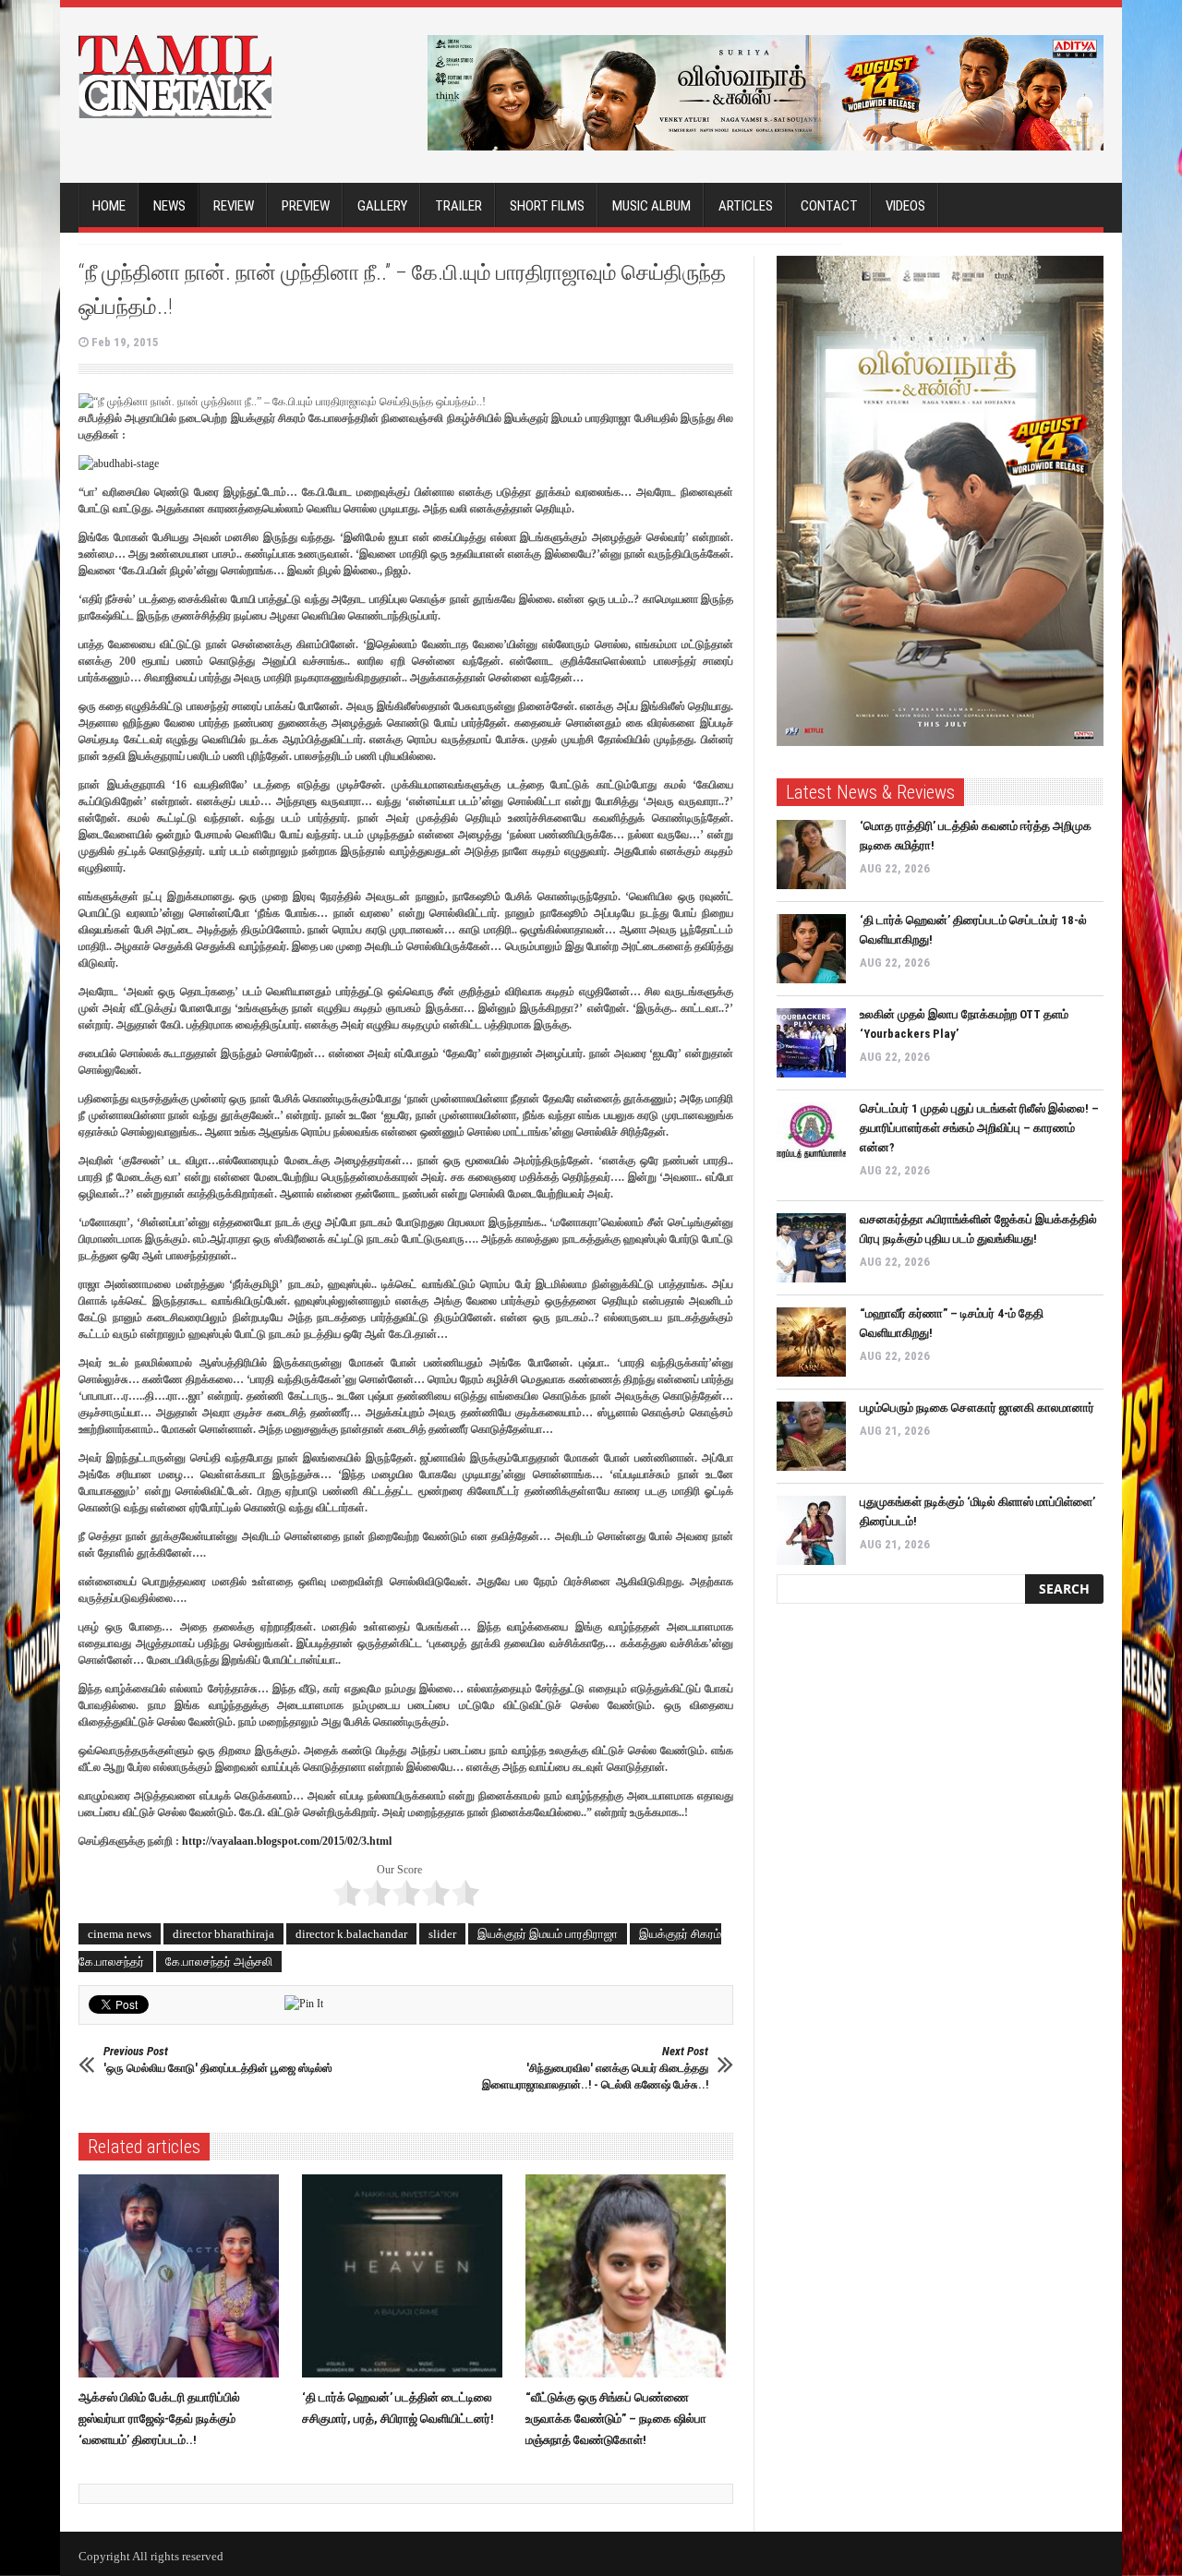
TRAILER (458, 206)
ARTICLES (746, 206)
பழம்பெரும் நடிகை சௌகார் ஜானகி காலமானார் (977, 1408)
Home (109, 206)
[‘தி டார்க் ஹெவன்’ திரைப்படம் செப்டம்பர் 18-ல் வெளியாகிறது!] (811, 949)
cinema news (120, 1934)
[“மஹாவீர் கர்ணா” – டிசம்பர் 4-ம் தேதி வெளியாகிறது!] (811, 1342)
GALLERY (382, 206)
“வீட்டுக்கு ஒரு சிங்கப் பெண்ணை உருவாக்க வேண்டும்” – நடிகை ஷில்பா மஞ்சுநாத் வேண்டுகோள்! (616, 2419)
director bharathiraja (223, 1934)
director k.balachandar (351, 1934)
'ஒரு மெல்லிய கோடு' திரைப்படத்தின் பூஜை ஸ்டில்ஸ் (218, 2059)
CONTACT (829, 206)
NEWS (169, 206)
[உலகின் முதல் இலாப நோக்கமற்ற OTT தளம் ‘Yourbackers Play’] (811, 1043)
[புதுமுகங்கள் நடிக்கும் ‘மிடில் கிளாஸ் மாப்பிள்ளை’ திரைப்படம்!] (811, 1530)
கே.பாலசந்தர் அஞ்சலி (219, 1962)
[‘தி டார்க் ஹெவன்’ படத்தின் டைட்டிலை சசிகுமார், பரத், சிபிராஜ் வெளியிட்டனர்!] (407, 2276)
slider (442, 1934)
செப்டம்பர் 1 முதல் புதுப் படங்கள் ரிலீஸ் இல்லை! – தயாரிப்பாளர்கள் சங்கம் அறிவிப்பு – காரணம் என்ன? (979, 1128)
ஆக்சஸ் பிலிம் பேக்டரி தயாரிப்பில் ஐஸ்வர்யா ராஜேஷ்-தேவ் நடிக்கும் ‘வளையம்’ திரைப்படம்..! (159, 2419)
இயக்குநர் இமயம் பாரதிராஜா (548, 1934)
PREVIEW (306, 206)
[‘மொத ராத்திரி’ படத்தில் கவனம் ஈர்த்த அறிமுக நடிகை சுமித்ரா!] (811, 855)
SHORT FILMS (547, 206)
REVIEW (234, 206)
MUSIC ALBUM (651, 206)
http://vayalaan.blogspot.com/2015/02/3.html (287, 1841)
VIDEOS (905, 206)
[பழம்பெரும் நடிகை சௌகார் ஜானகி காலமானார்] (811, 1436)
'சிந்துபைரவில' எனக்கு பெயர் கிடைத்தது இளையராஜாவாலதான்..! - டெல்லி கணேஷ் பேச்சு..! (595, 2068)
